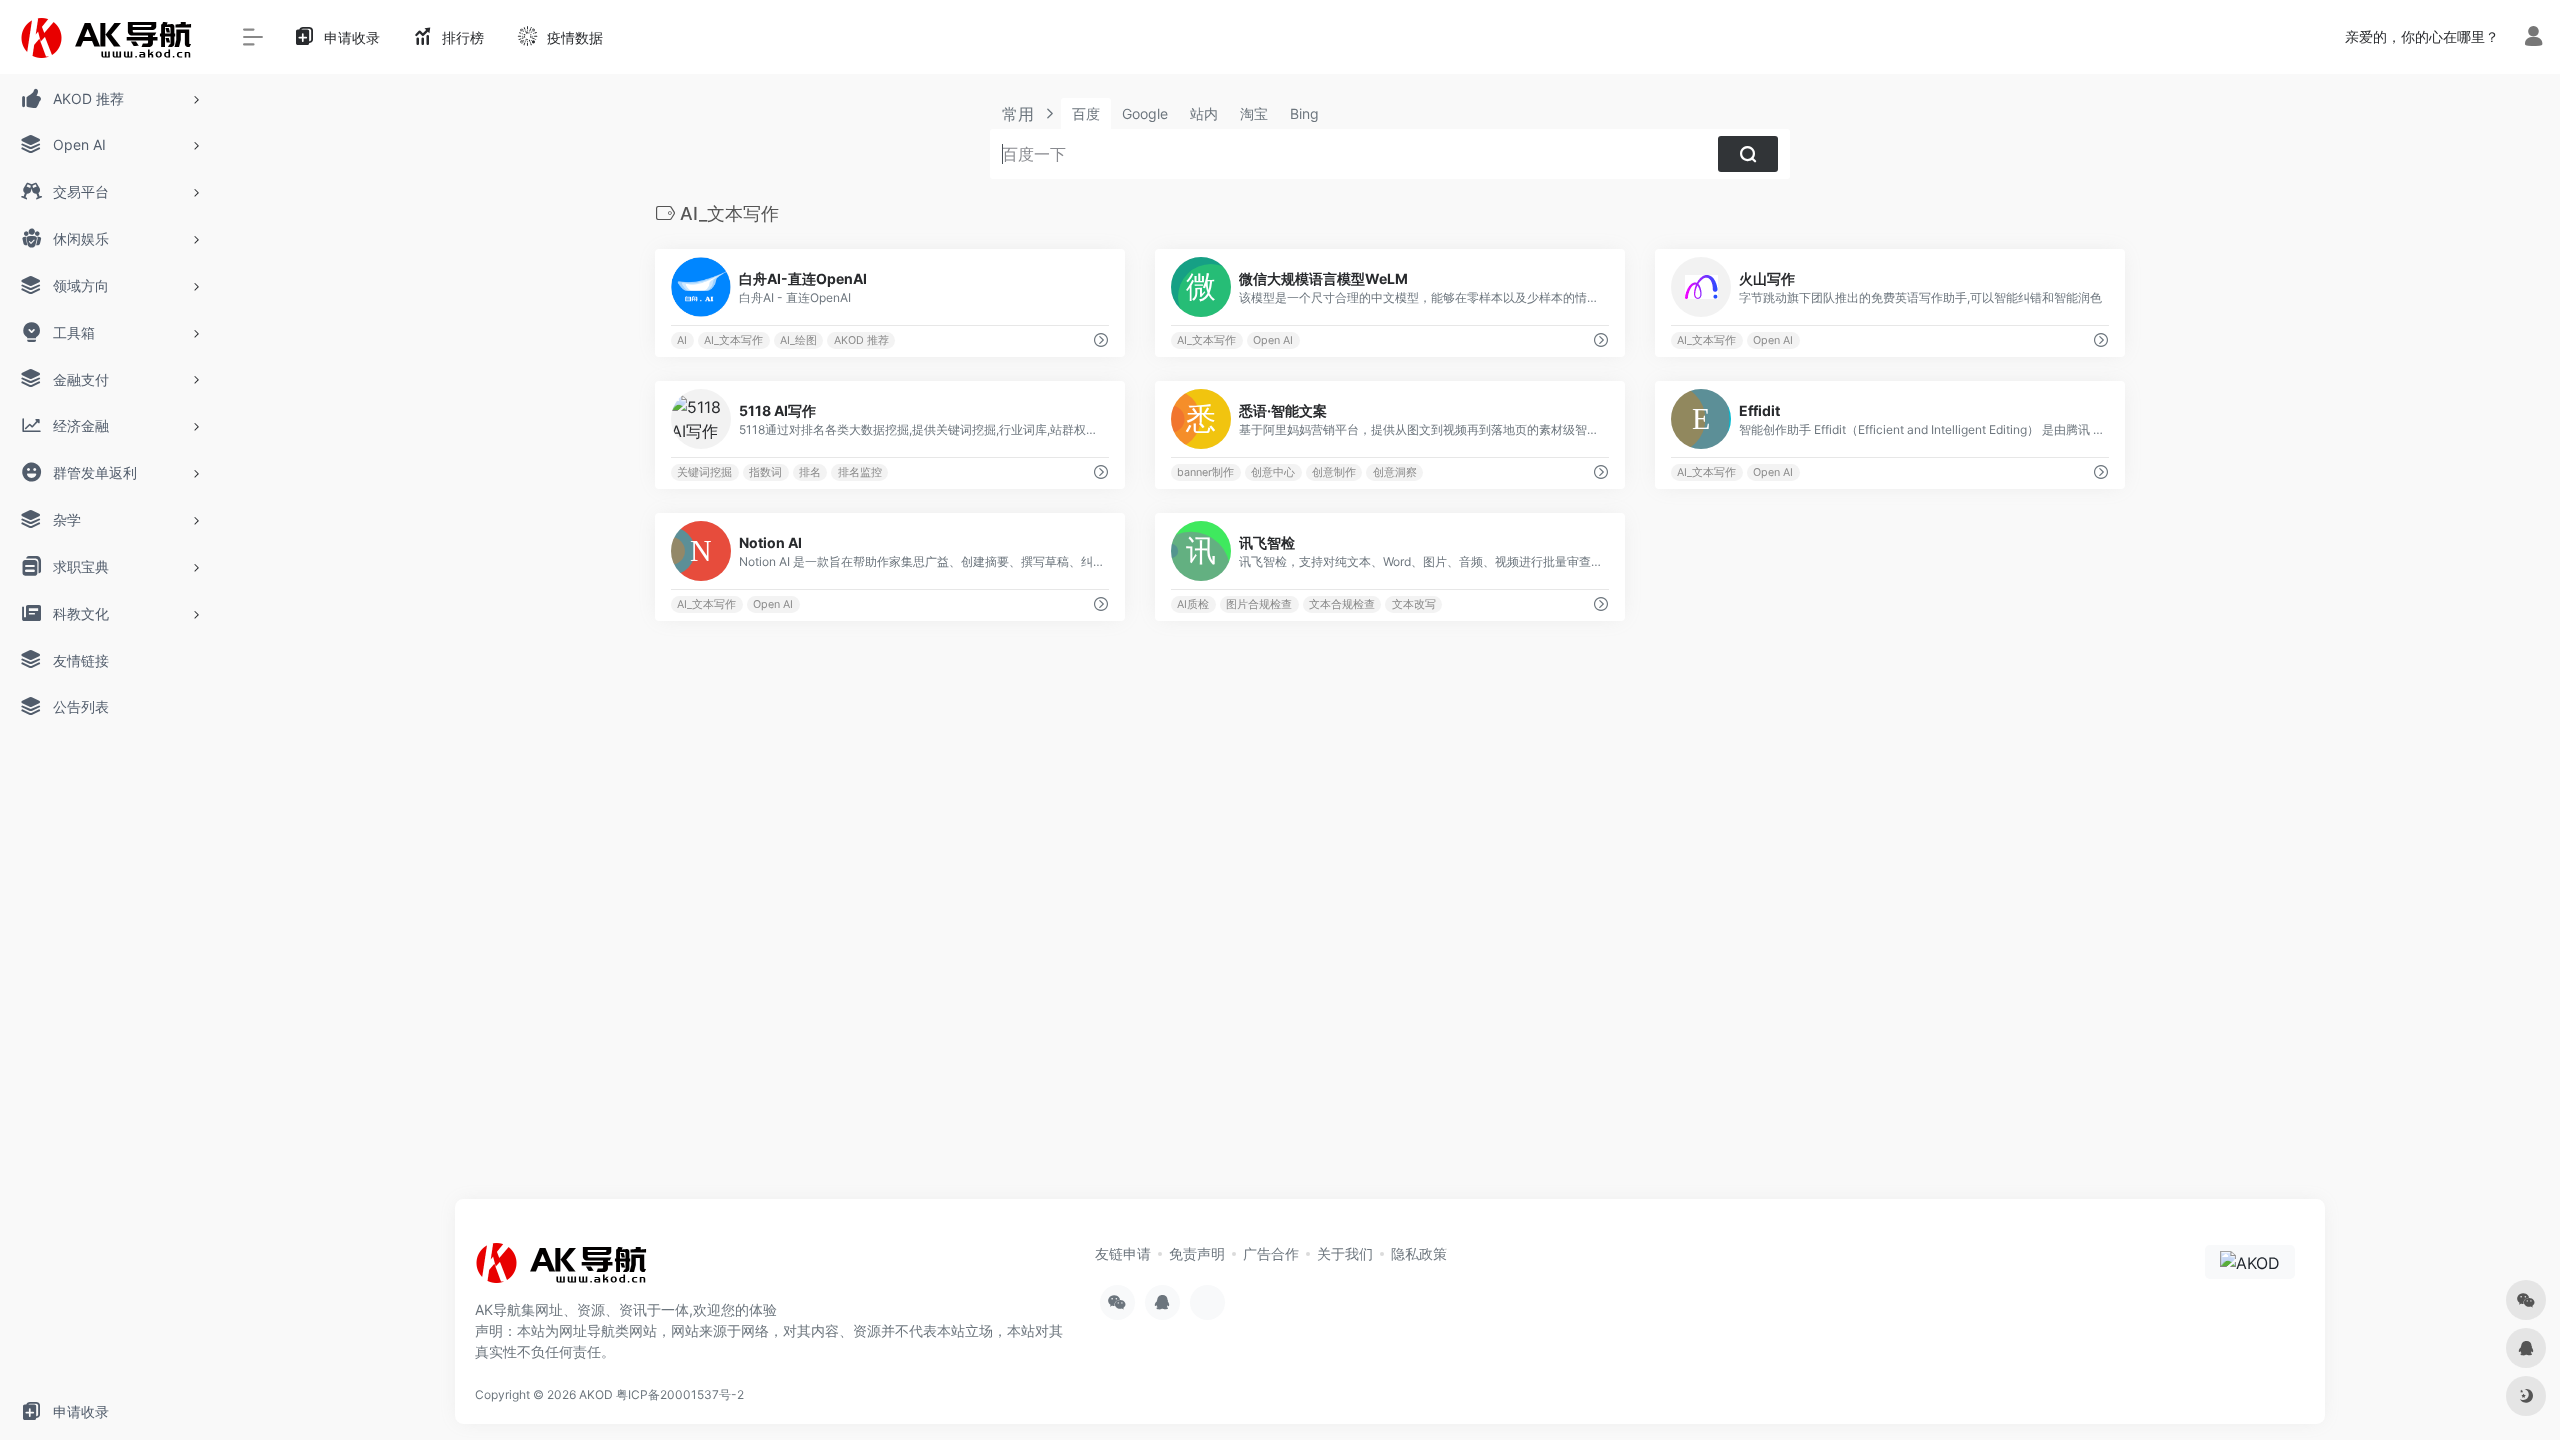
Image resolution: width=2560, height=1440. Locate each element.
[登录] (2533, 38)
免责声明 (1197, 1253)
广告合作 (1271, 1253)
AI (682, 340)
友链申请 (1123, 1253)
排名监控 (860, 472)
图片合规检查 (1259, 604)
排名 (810, 472)
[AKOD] (565, 1269)
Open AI (1273, 340)
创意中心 (1273, 472)
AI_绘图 (798, 340)
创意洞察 (1395, 472)
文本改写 (1414, 604)
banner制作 (1205, 472)
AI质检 (1193, 604)
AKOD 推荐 (861, 340)
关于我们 (1345, 1253)
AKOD (596, 1394)
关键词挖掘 (704, 472)
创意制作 (1334, 472)
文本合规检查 (1342, 604)
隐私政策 (1419, 1253)
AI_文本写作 (733, 340)
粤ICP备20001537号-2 (680, 1394)
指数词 (765, 472)
